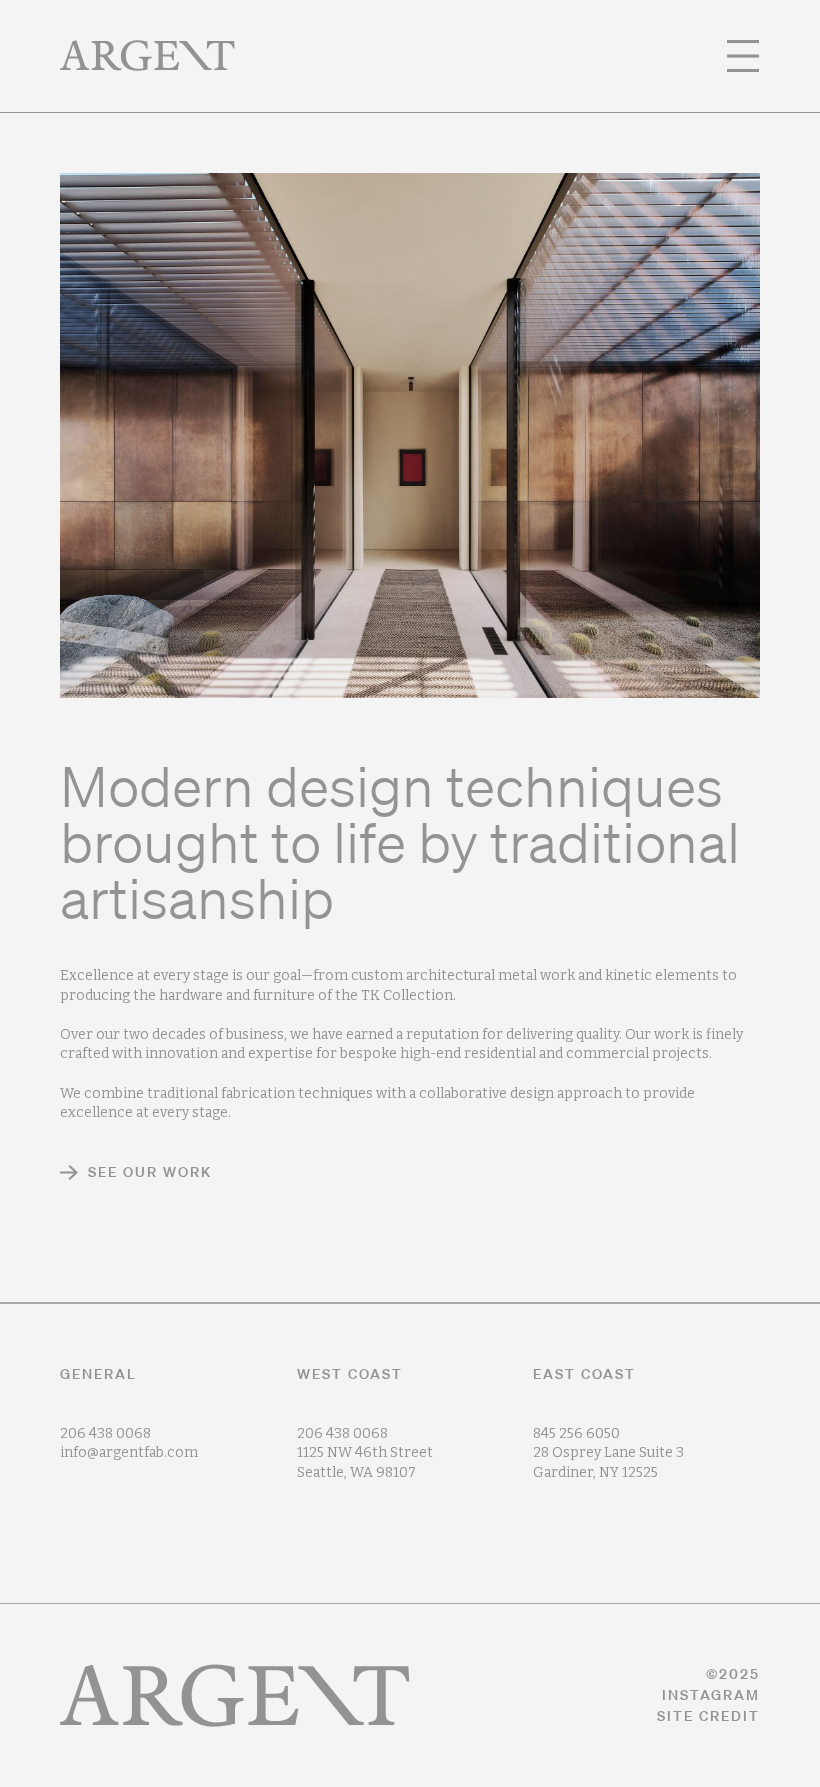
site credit (708, 1716)
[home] (147, 55)
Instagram (711, 1695)
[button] (743, 56)
